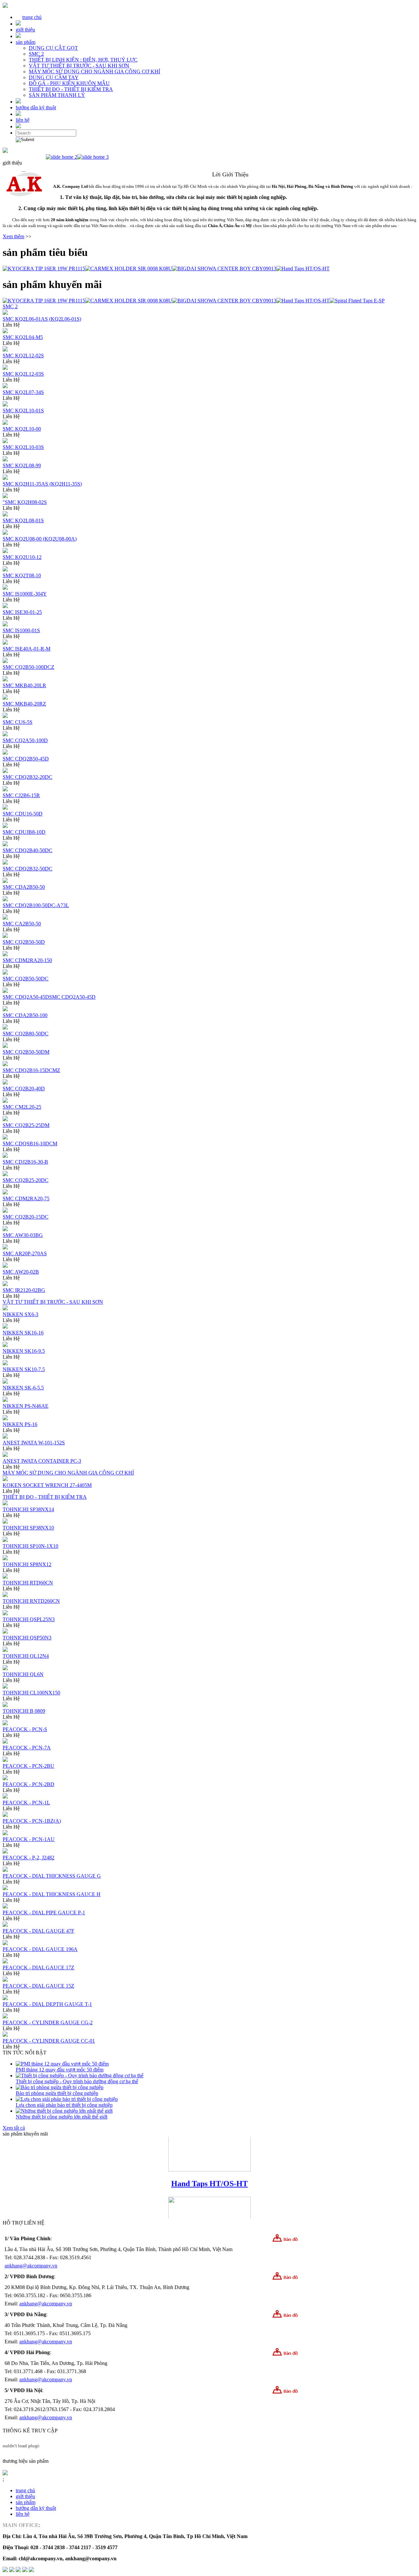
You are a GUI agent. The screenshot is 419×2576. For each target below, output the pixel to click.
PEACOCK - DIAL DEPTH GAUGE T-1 (47, 2004)
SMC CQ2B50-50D (24, 942)
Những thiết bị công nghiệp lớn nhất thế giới (62, 2117)
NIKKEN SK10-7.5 (24, 1369)
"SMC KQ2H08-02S (25, 502)
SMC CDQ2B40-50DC (27, 850)
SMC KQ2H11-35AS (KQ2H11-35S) (42, 484)
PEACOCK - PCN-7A (27, 1748)
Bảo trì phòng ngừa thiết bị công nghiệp (57, 2093)
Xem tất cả (14, 2128)
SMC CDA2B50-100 (25, 1015)
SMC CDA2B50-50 (24, 887)
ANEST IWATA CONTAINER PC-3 (42, 1461)
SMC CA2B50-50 (22, 924)
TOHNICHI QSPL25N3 (29, 1619)
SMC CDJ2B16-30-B (25, 1162)
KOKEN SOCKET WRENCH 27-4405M (47, 1485)
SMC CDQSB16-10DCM (30, 1144)
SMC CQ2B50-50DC (26, 979)
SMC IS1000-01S (21, 630)
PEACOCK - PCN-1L (26, 1803)
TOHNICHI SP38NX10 (28, 1528)
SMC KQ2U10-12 (22, 557)
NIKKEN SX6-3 (20, 1314)
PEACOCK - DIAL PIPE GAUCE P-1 (44, 1913)
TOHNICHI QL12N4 (26, 1656)
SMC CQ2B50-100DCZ (28, 667)
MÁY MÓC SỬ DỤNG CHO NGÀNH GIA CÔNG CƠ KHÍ (94, 72)
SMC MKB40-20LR (24, 685)
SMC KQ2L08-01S (23, 520)
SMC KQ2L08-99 (22, 465)
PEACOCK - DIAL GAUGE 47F (38, 1931)
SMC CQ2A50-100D (25, 740)
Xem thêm (13, 236)
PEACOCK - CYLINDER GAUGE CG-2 (48, 2022)
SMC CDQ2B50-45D (26, 759)
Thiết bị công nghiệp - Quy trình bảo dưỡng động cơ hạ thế (77, 2081)
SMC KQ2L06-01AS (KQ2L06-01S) (42, 319)
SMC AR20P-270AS (25, 1253)
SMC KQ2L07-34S (23, 392)
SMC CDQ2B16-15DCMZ (31, 1070)
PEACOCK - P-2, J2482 (28, 1858)
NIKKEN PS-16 (20, 1424)
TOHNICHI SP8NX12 (27, 1564)
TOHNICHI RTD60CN (28, 1583)
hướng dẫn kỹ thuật (36, 107)
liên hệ (23, 120)
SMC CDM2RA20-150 (27, 960)
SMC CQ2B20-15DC (26, 1217)
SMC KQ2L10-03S (23, 447)
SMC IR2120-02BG (24, 1290)
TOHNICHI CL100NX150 (31, 1693)
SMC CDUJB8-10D (24, 832)
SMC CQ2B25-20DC (26, 1180)
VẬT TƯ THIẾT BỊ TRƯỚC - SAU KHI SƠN (79, 66)
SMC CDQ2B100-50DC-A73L (36, 905)
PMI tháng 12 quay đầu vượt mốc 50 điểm (60, 2070)
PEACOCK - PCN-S (25, 1729)
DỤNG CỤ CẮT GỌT (53, 48)
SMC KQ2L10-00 (22, 429)
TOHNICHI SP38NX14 (28, 1509)
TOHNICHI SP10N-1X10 (30, 1546)
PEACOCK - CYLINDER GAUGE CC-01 (49, 2041)
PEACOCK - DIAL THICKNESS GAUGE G (52, 1876)
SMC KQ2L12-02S (23, 356)
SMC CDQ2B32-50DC (27, 869)
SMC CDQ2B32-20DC (27, 777)
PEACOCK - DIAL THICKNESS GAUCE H (52, 1894)
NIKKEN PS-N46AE (26, 1406)
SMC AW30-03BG (23, 1235)
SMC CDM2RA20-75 (26, 1199)
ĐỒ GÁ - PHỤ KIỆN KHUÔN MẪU (69, 83)
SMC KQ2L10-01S (23, 411)
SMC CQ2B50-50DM (26, 1052)
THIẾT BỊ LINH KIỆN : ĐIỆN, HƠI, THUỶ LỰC (83, 60)
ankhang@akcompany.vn (31, 2266)
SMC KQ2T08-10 (22, 575)
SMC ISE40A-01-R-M (27, 649)
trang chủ (32, 17)
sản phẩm (26, 42)
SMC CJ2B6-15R (21, 795)
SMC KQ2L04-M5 (23, 337)
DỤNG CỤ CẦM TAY (54, 77)
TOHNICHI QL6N (23, 1674)
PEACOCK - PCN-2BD (28, 1784)
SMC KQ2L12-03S (23, 374)
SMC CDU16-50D (23, 814)
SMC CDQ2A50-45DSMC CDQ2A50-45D (49, 997)
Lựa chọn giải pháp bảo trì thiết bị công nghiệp (64, 2105)
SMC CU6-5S (18, 722)
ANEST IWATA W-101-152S (34, 1443)
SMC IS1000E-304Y (25, 594)
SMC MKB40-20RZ (24, 704)
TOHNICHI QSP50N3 (27, 1638)
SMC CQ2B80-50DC (26, 1034)
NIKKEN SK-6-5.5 (23, 1388)
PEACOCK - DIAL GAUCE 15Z (38, 1986)
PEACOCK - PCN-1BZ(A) (32, 1821)
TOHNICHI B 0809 (24, 1711)
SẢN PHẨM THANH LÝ (57, 95)
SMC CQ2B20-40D (24, 1089)
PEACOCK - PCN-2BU (28, 1766)
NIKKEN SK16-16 (23, 1333)
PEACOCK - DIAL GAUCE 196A (40, 1949)
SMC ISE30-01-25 (22, 612)
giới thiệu (25, 30)
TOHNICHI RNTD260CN (31, 1601)
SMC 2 (36, 54)
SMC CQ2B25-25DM (26, 1125)
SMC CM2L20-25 (22, 1107)
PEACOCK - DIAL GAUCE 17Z (38, 1968)
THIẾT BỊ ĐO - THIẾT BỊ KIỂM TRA (71, 89)
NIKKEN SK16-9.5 (24, 1351)
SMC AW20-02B (21, 1272)
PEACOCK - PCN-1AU (29, 1839)
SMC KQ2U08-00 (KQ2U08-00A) (40, 539)
